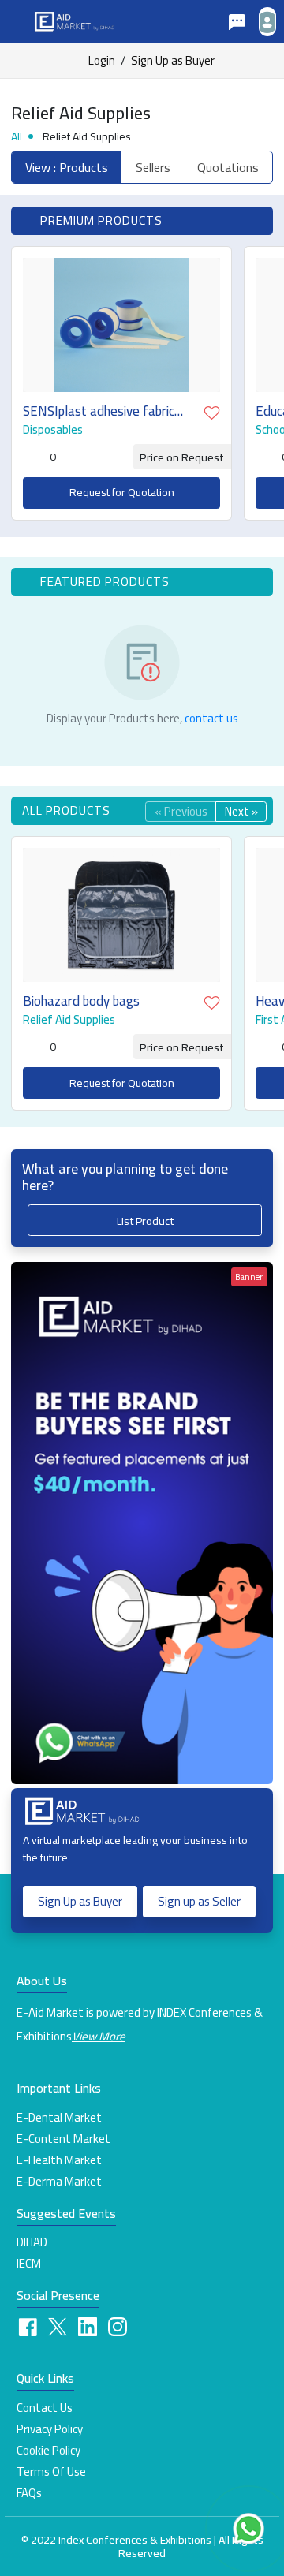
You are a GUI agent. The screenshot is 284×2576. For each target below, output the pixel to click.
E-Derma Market (59, 2182)
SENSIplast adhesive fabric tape (99, 411)
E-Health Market (59, 2160)
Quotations (228, 167)
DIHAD (32, 2242)
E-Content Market (64, 2139)
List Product (145, 1221)
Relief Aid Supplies (69, 1020)
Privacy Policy (50, 2429)
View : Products (67, 167)
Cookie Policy (49, 2451)
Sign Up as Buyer (173, 61)
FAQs (29, 2493)
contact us (211, 718)
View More (99, 2036)
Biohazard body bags (81, 1001)
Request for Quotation (122, 492)
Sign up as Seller (199, 1901)
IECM (29, 2264)
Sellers (153, 167)
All (17, 136)
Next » (241, 812)
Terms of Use (51, 2472)
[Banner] (142, 1522)
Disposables (53, 430)
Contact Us (45, 2408)
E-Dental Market (59, 2118)
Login (102, 61)
